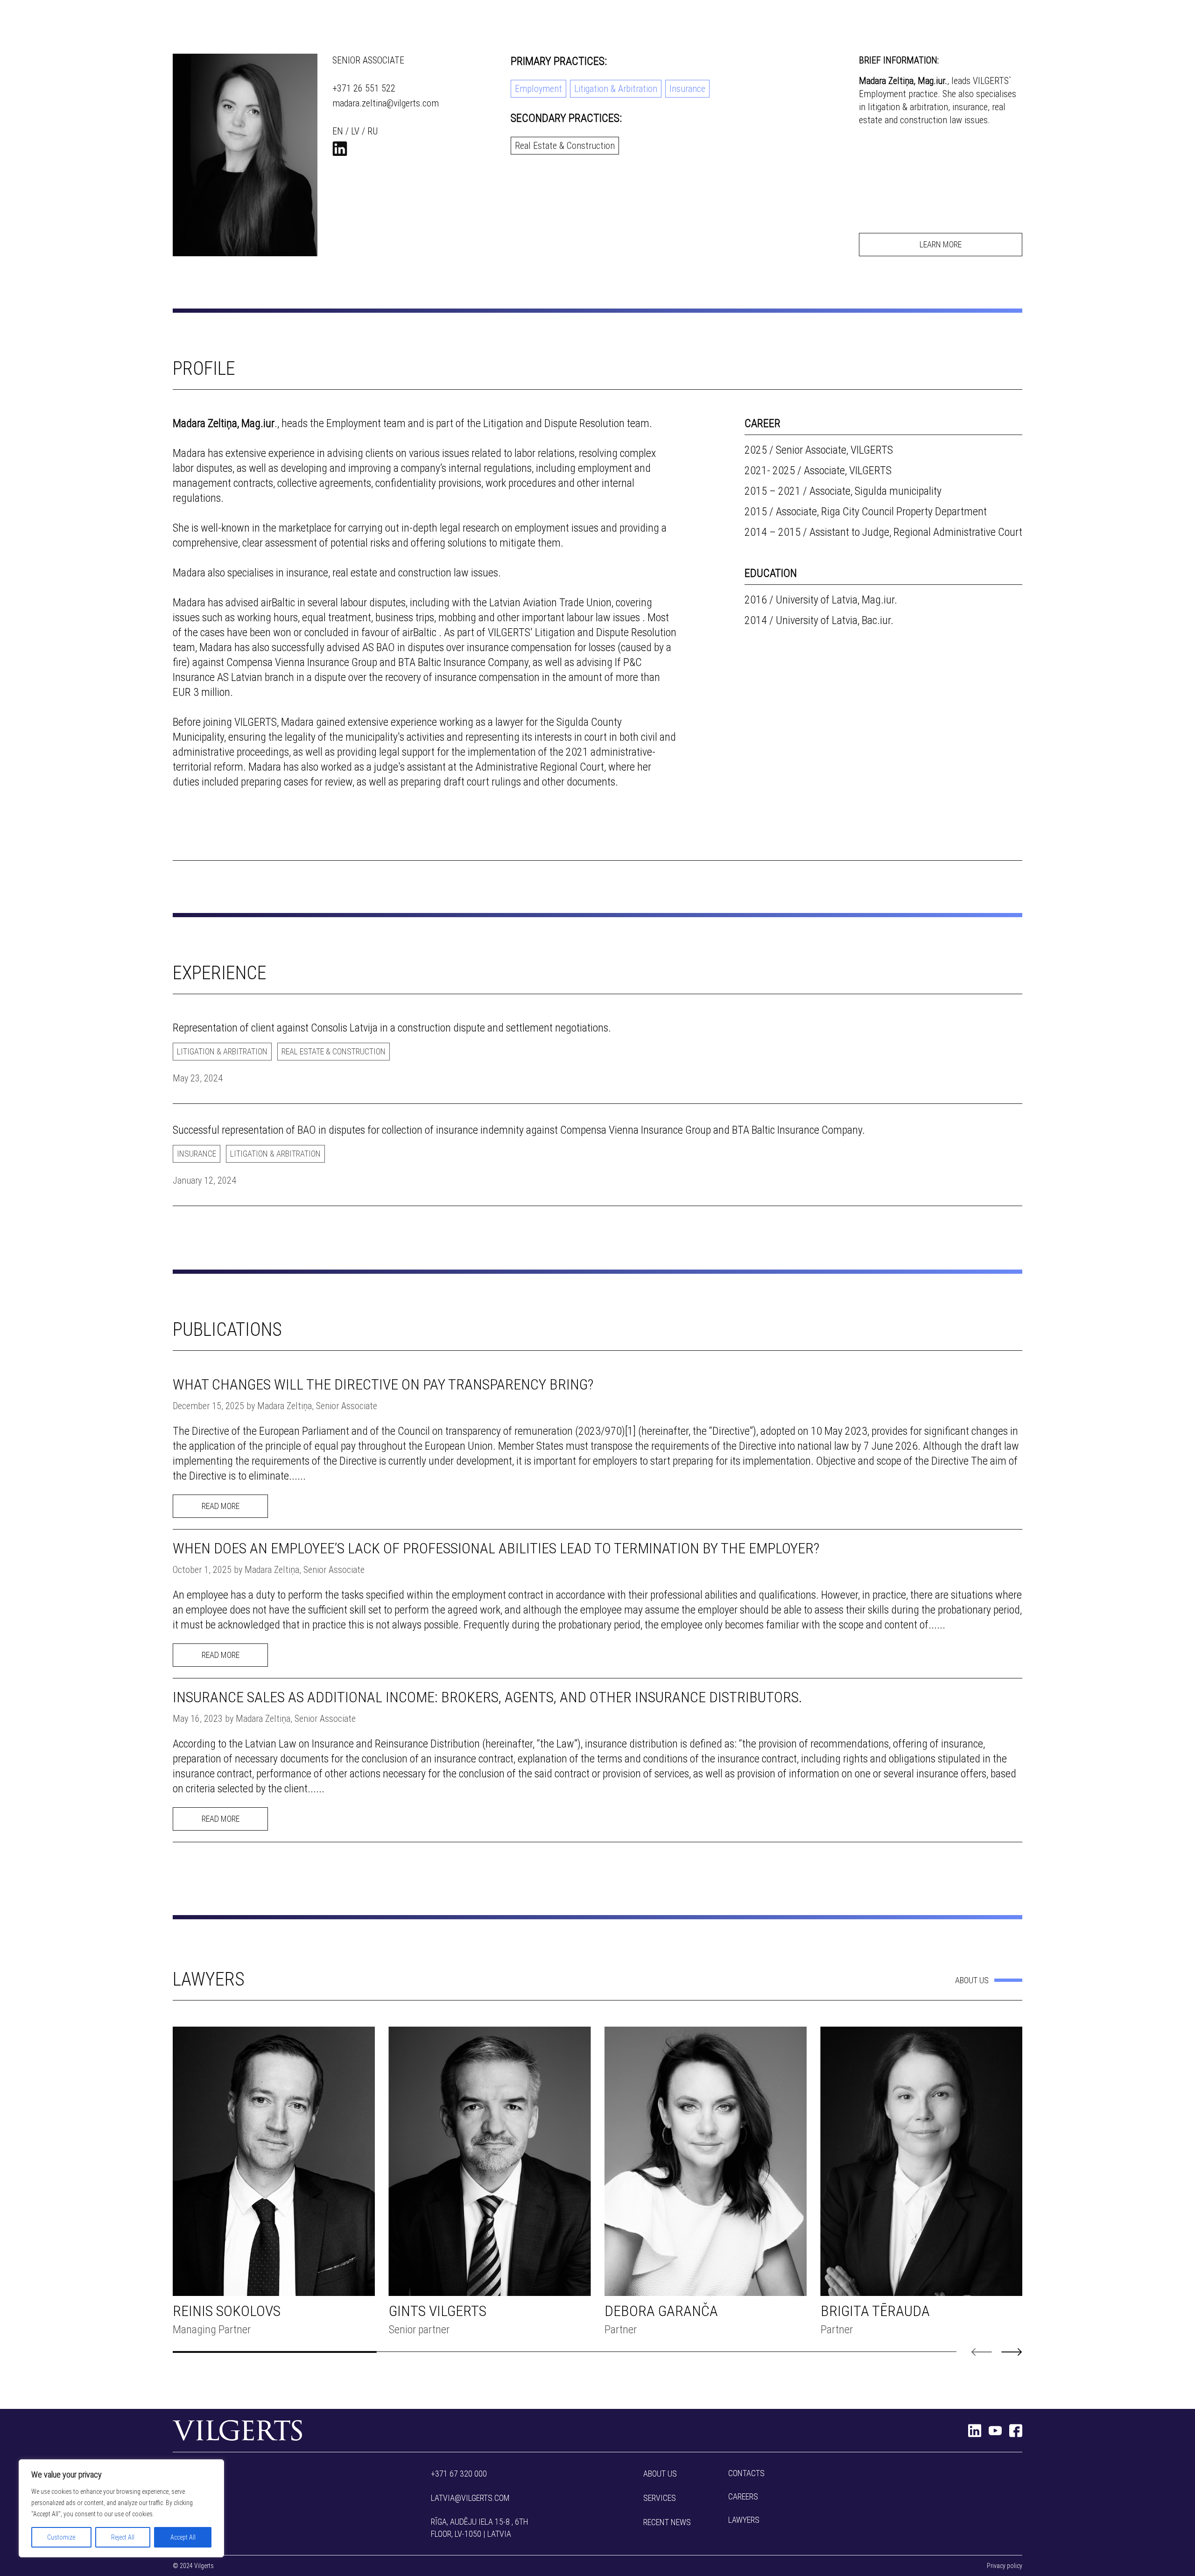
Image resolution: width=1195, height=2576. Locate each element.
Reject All (123, 2537)
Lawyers (744, 2520)
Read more (221, 1506)
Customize (61, 2537)
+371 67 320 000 (459, 2474)
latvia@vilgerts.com (470, 2498)
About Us (660, 2474)
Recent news (667, 2522)
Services (660, 2498)
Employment (538, 89)
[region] (121, 2508)
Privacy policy (1005, 2566)
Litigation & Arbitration (616, 89)
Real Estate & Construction (565, 146)
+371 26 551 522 (364, 88)
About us (972, 1980)
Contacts (746, 2473)
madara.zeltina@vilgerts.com (386, 103)
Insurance (687, 89)
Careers (743, 2496)
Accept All (183, 2537)
